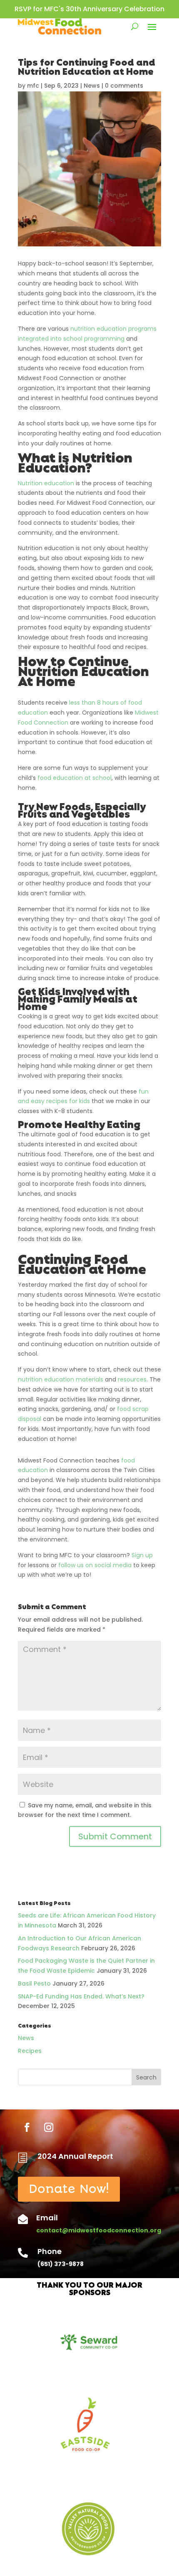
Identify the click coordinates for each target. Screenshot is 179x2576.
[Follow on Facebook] (27, 2127)
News (92, 86)
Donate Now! (69, 2189)
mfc (33, 86)
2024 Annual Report (75, 2156)
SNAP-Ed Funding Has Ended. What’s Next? (81, 1996)
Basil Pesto (34, 1984)
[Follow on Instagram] (49, 2127)
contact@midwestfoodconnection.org (99, 2230)
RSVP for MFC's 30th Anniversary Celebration (89, 9)
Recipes (30, 2051)
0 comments (124, 86)
